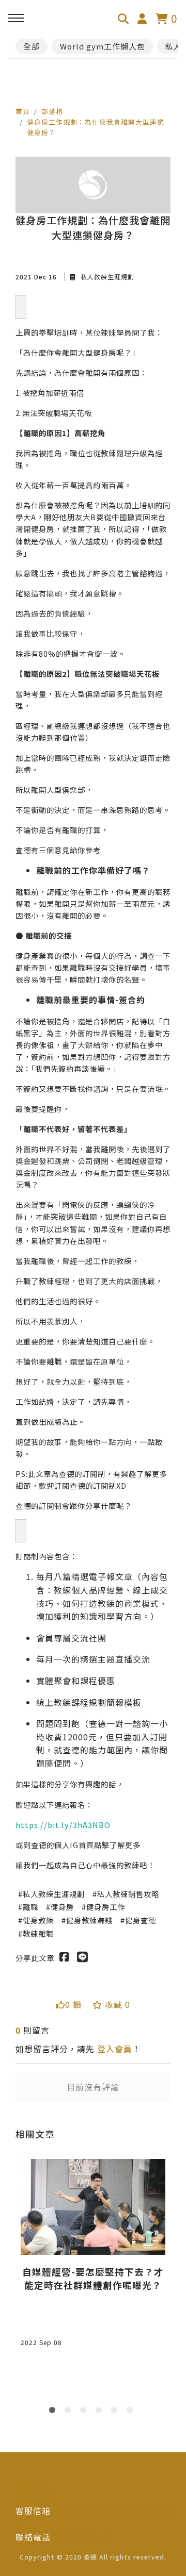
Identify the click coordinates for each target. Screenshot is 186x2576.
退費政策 (33, 2497)
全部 (32, 46)
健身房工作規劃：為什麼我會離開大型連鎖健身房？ (96, 127)
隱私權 (29, 2484)
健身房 (62, 1907)
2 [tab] (70, 2412)
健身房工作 (106, 1907)
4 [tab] (101, 2412)
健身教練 (38, 1920)
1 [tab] (54, 2412)
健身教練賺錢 (89, 1920)
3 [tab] (85, 2412)
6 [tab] (132, 2412)
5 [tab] (116, 2412)
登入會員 (115, 2049)
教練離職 (38, 1933)
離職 (30, 1907)
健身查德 (141, 1920)
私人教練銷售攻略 (128, 1894)
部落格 (52, 111)
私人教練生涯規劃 (106, 277)
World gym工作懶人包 (103, 46)
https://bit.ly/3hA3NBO (63, 1825)
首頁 (23, 111)
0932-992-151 (80, 2537)
